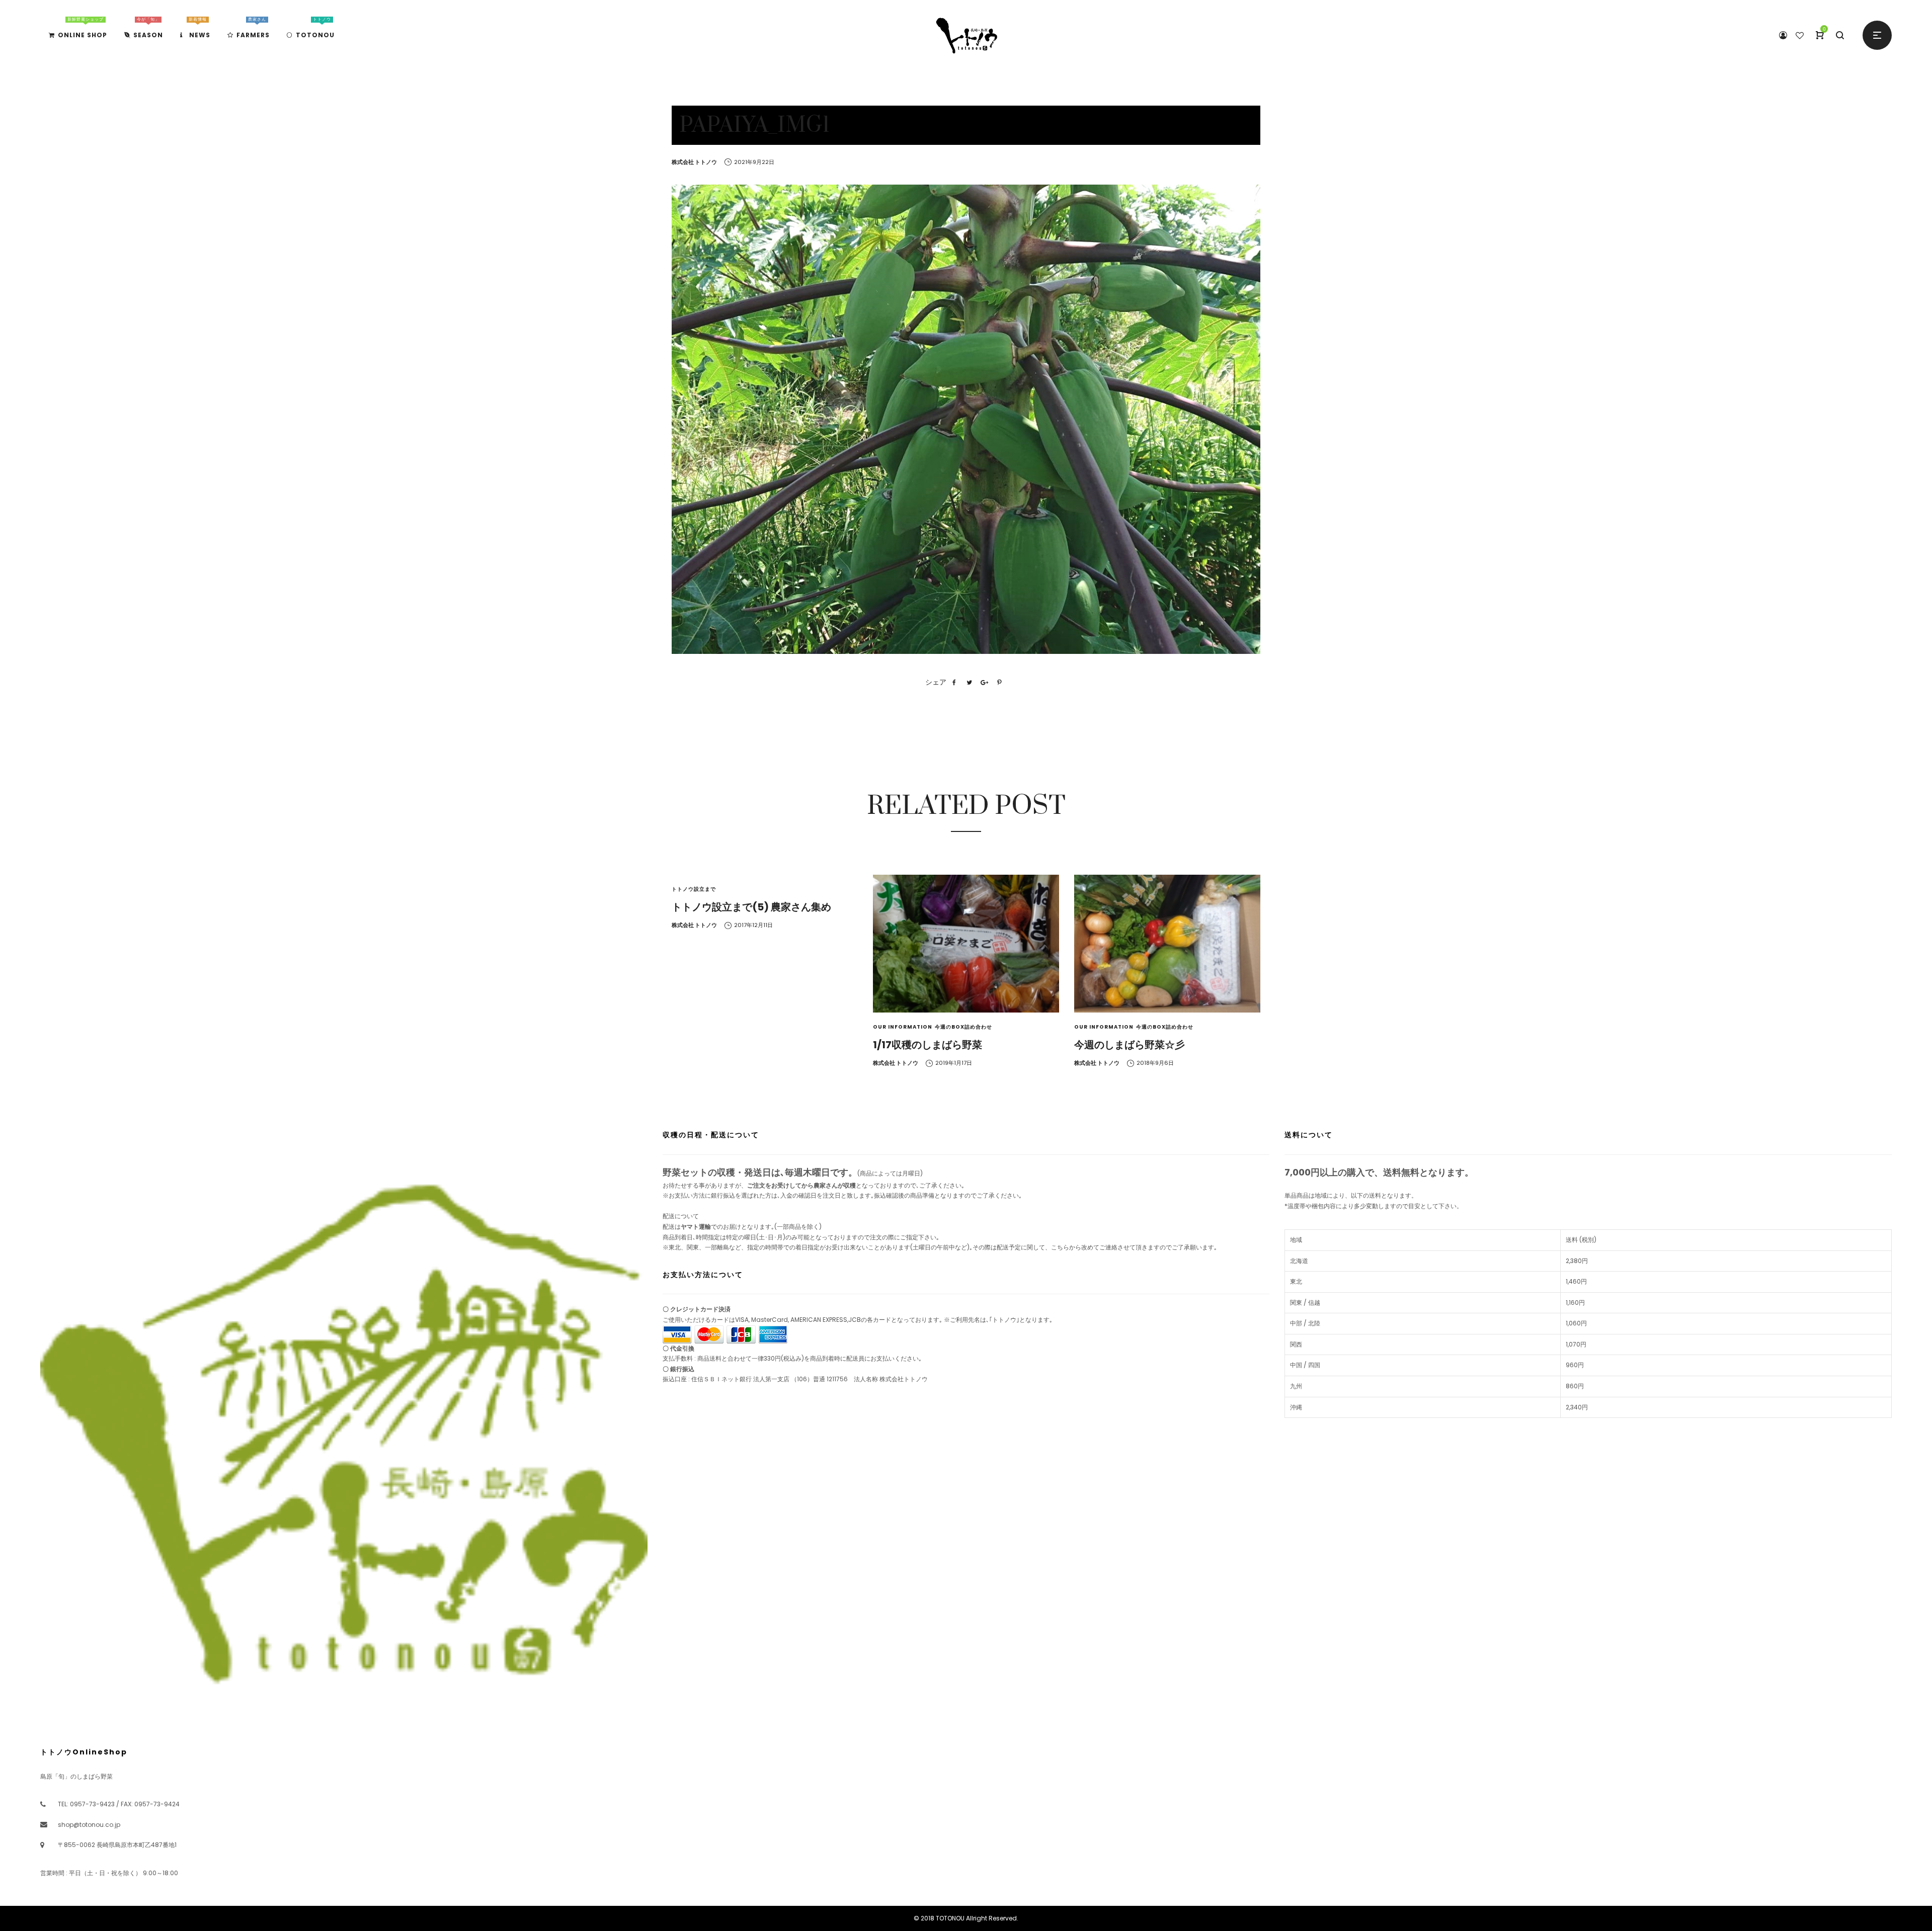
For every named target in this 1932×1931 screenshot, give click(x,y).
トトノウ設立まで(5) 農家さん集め (751, 907)
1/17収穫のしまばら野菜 (928, 1045)
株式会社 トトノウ (694, 162)
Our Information (903, 1027)
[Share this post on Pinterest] (999, 683)
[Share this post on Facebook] (954, 683)
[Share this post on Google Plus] (984, 683)
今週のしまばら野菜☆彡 (1130, 1045)
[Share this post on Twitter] (969, 683)
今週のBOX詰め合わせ (963, 1027)
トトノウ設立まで (694, 889)
